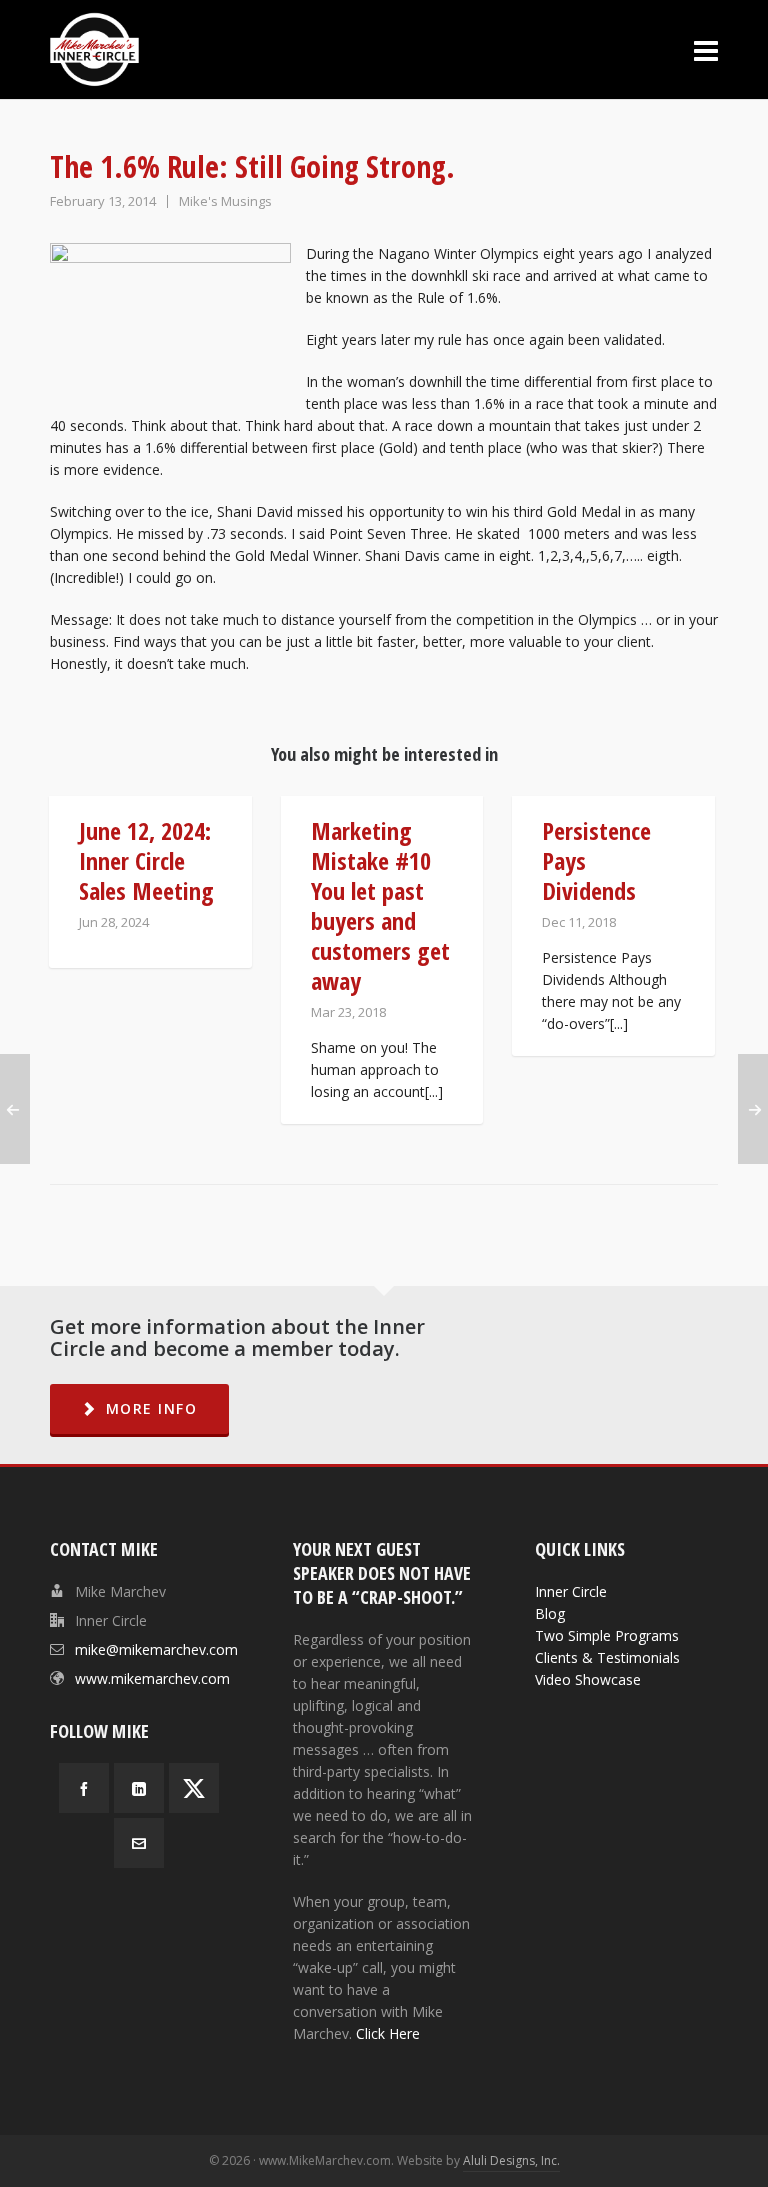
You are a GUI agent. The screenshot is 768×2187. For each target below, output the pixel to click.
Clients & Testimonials (607, 1657)
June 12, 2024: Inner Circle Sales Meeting (146, 860)
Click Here (388, 2033)
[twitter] (194, 1788)
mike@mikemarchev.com (156, 1649)
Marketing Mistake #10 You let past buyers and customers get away (380, 905)
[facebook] (84, 1788)
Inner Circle (571, 1591)
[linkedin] (139, 1788)
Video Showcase (588, 1679)
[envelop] (139, 1843)
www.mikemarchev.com (152, 1678)
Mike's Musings (225, 201)
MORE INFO (152, 1408)
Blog (550, 1613)
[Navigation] (706, 50)
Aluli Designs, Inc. (511, 2160)
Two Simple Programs (607, 1635)
